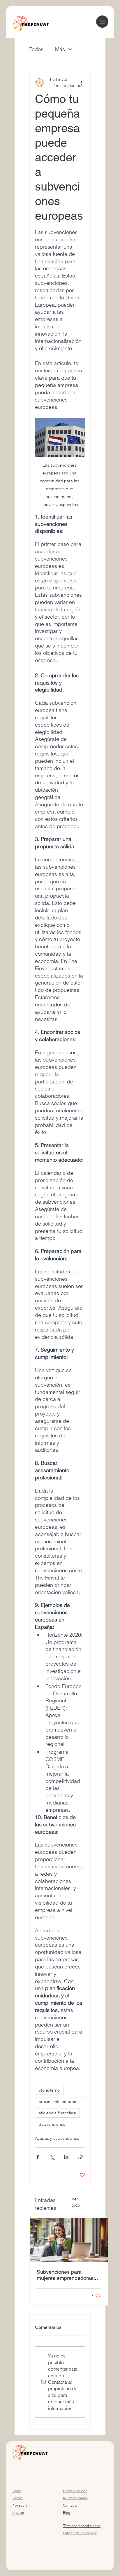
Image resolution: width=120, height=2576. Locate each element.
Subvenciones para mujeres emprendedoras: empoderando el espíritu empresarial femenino (66, 2275)
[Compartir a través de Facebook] (38, 2157)
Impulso (18, 2513)
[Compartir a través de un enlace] (81, 2157)
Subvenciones (52, 2124)
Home (16, 2491)
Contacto (70, 2505)
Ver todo (76, 2202)
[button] (102, 22)
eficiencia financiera (57, 2113)
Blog (67, 2513)
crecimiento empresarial (61, 2102)
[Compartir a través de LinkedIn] (66, 2157)
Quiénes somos (75, 2498)
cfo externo (49, 2090)
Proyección (21, 2505)
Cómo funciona (75, 2491)
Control (17, 2498)
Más (60, 49)
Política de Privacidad (80, 2533)
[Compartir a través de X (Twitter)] (52, 2157)
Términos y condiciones (82, 2526)
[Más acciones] (82, 83)
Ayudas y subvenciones (57, 2138)
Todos (36, 49)
